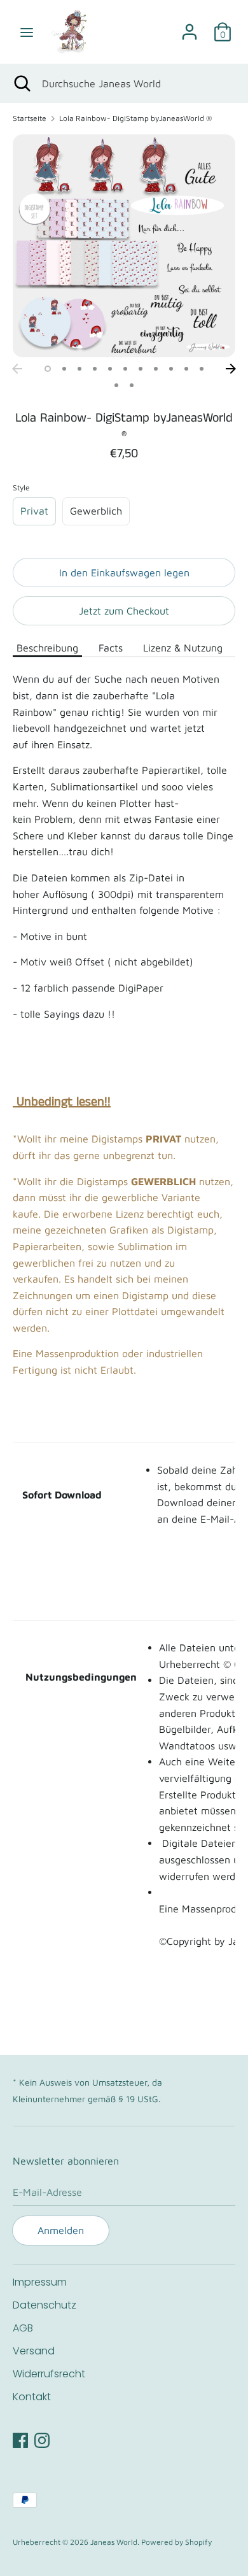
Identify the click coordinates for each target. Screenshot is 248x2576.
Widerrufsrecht (49, 2374)
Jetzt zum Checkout (124, 611)
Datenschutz (45, 2305)
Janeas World (114, 2542)
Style (21, 487)
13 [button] (132, 385)
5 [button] (110, 369)
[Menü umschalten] (27, 32)
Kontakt (32, 2397)
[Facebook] (20, 2438)
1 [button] (48, 369)
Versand (34, 2351)
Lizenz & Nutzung (183, 648)
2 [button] (64, 369)
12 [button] (116, 385)
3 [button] (79, 369)
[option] (124, 246)
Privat (34, 511)
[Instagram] (42, 2438)
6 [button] (125, 369)
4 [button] (95, 369)
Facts (111, 648)
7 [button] (141, 369)
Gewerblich (96, 511)
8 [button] (156, 369)
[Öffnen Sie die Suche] (21, 83)
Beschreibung (47, 648)
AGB (23, 2328)
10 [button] (186, 369)
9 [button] (171, 369)
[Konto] (189, 27)
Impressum (40, 2282)
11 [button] (202, 369)
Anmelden (61, 2230)
